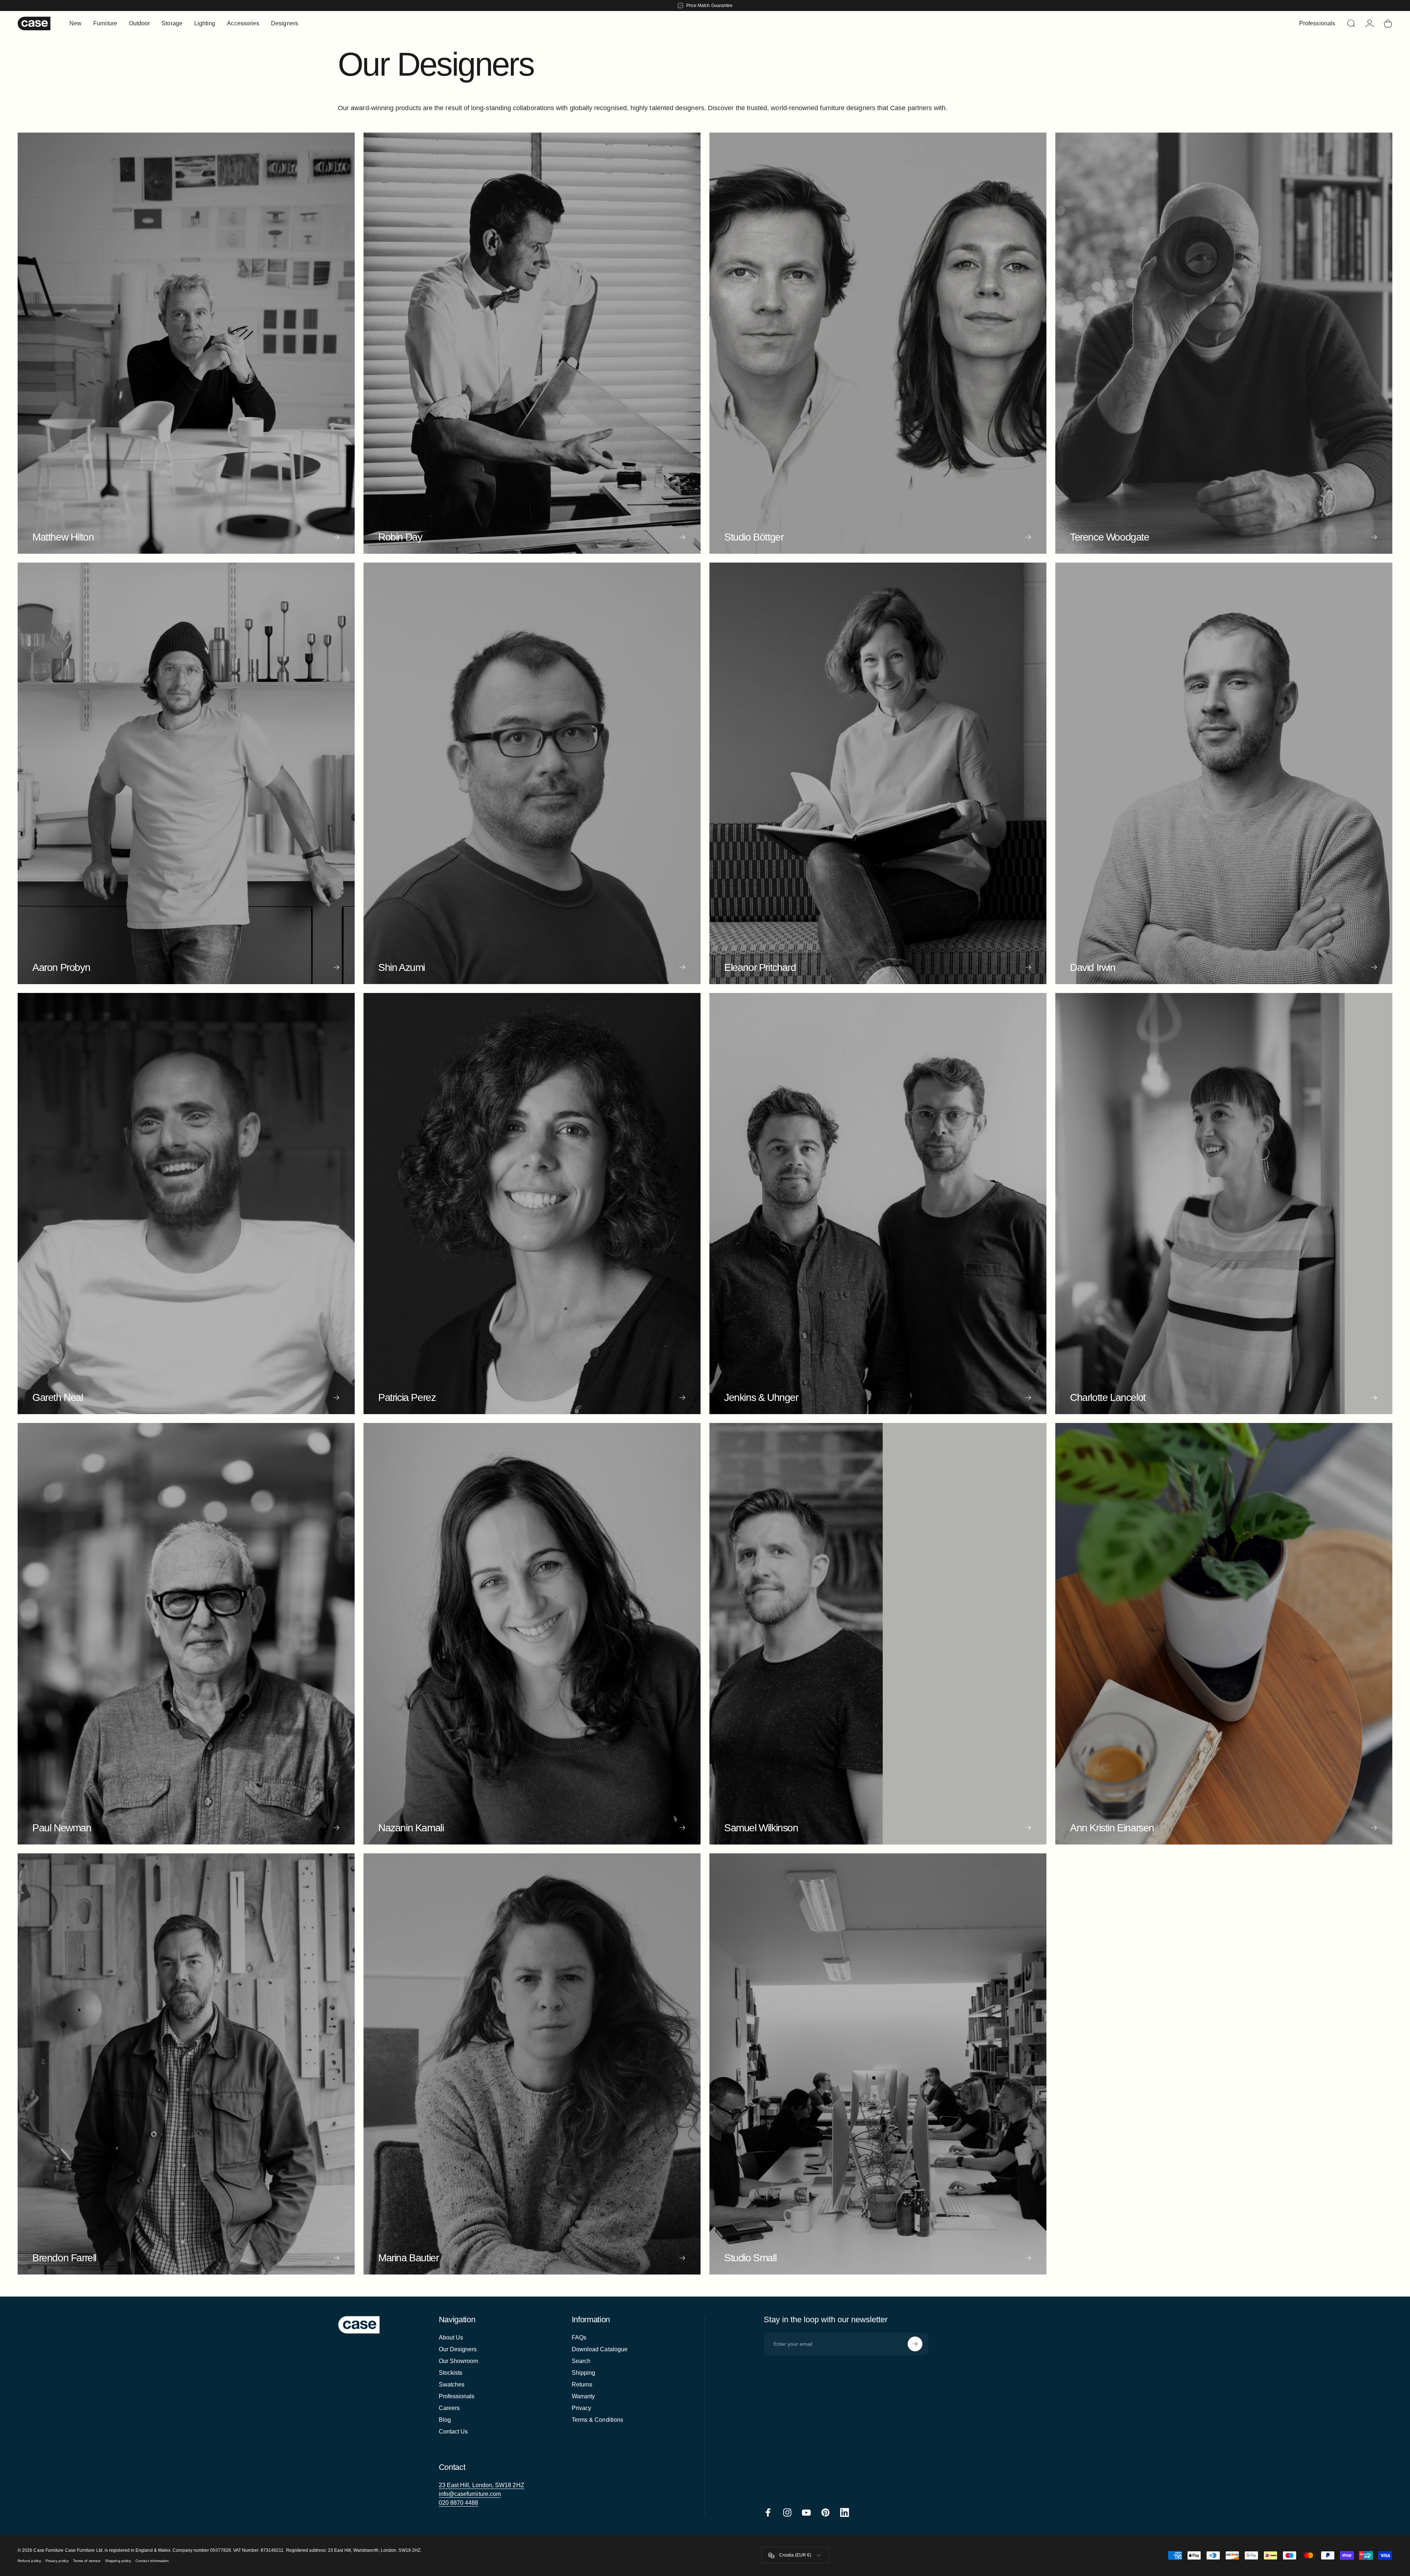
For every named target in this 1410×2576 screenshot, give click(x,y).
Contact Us (453, 2432)
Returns (582, 2384)
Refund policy (29, 2561)
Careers (449, 2408)
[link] (482, 2485)
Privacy (582, 2408)
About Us (451, 2337)
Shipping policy (118, 2561)
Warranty (583, 2396)
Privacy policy (57, 2561)
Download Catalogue (600, 2349)
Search (581, 2361)
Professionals (457, 2396)
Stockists (451, 2373)
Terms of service (87, 2561)
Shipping (584, 2373)
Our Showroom (459, 2361)
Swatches (452, 2384)
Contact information (152, 2561)
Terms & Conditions (597, 2420)
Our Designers (458, 2349)
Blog (445, 2420)
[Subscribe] (915, 2344)
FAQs (579, 2337)
